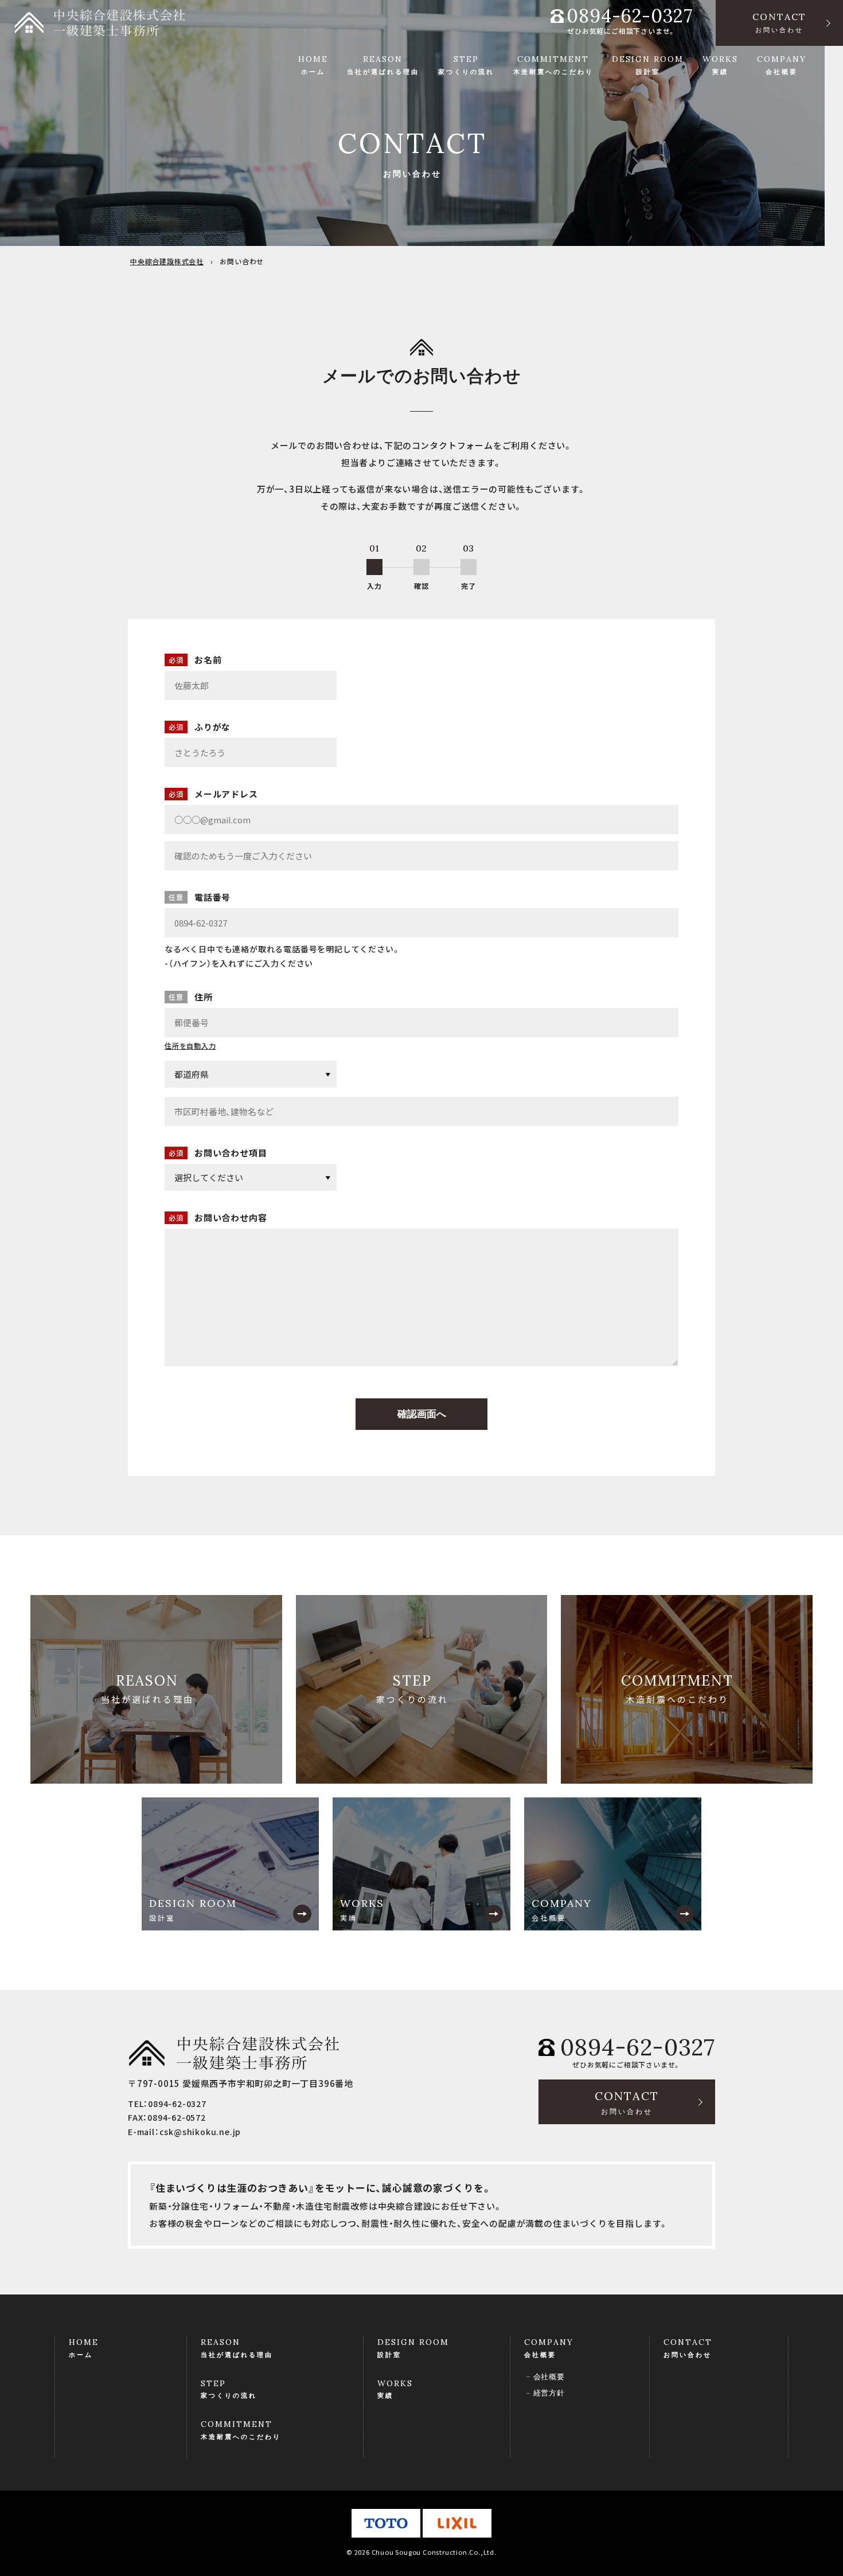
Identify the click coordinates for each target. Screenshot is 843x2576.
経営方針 (549, 2393)
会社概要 (549, 2377)
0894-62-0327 (630, 16)
